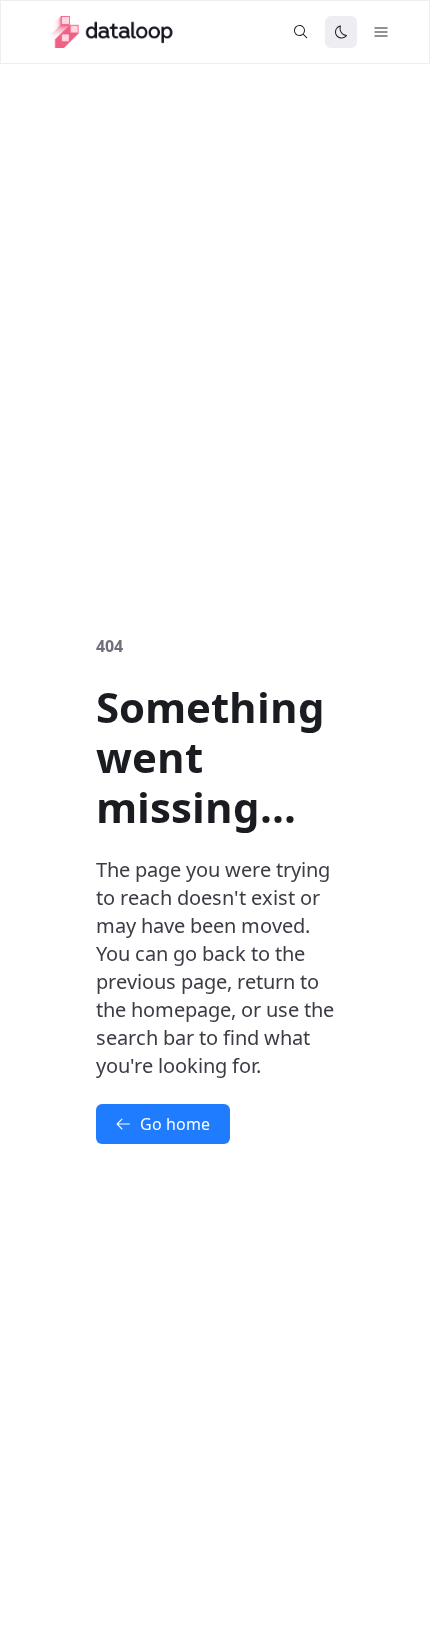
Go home (175, 1124)
